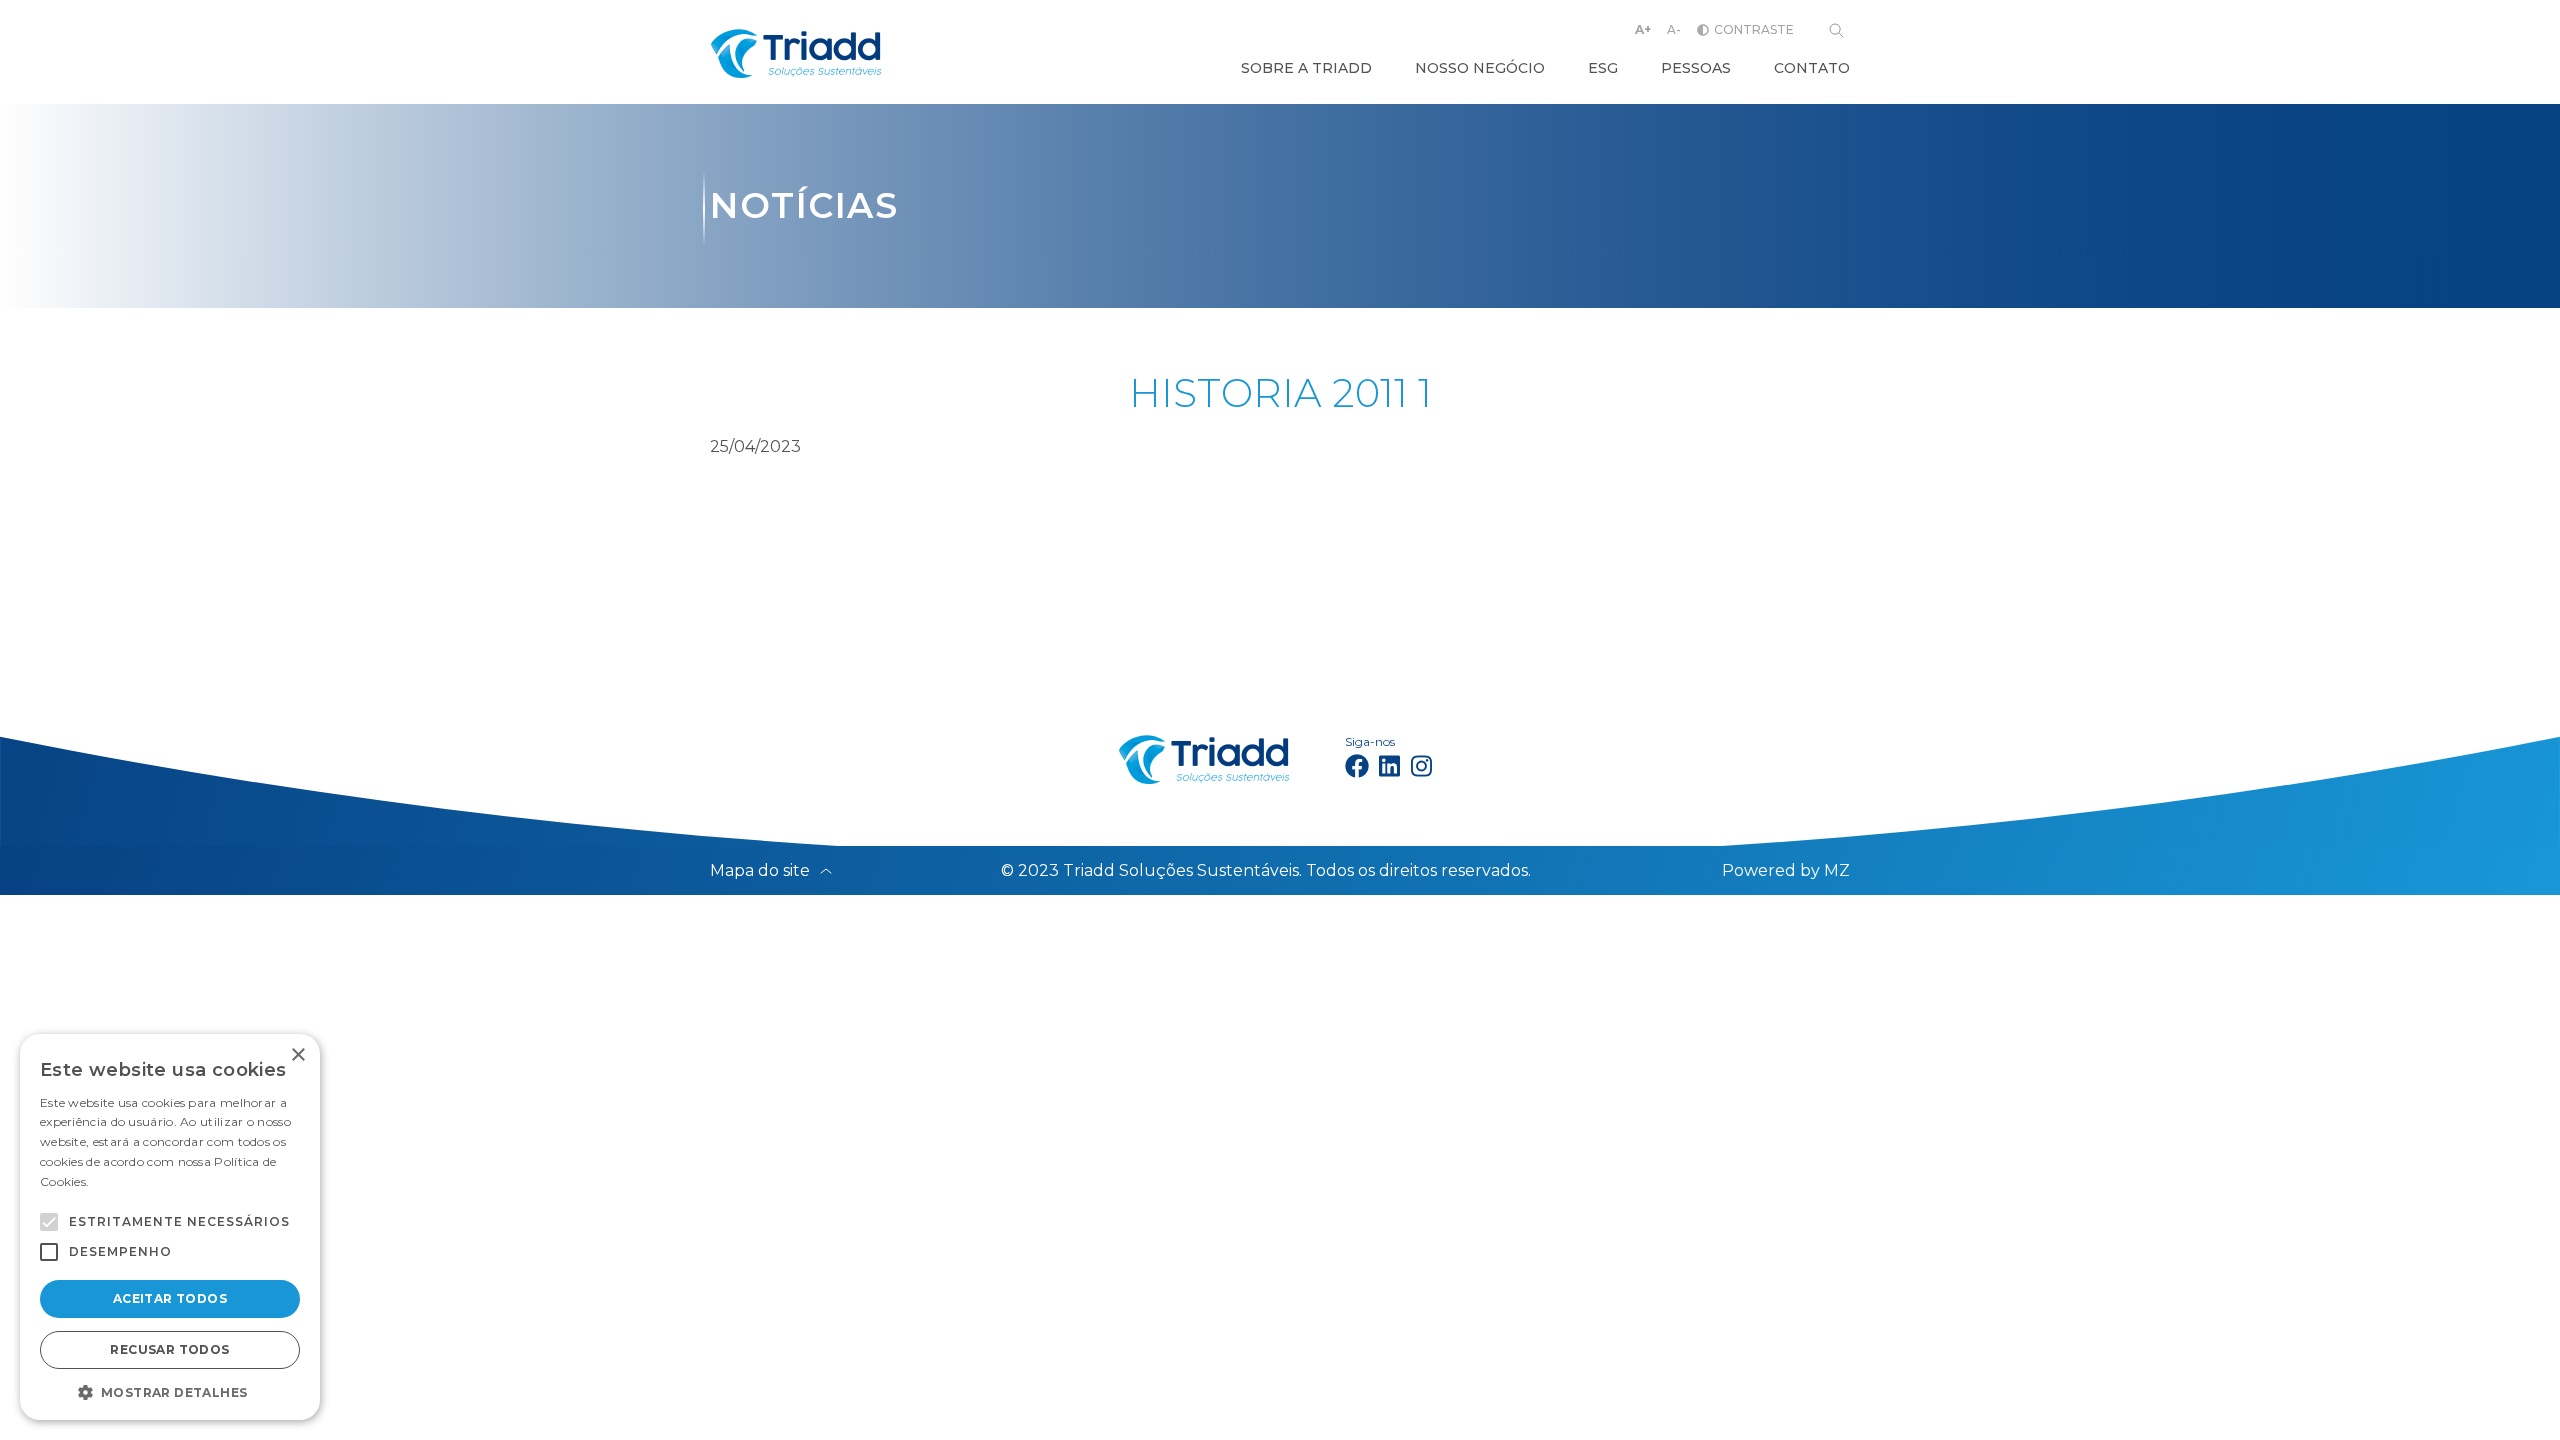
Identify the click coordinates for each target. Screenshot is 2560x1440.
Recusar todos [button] (169, 1349)
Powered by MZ (1786, 870)
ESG (1603, 68)
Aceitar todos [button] (170, 1298)
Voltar (779, 566)
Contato (1812, 68)
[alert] (170, 1227)
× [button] (297, 1055)
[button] (49, 1222)
